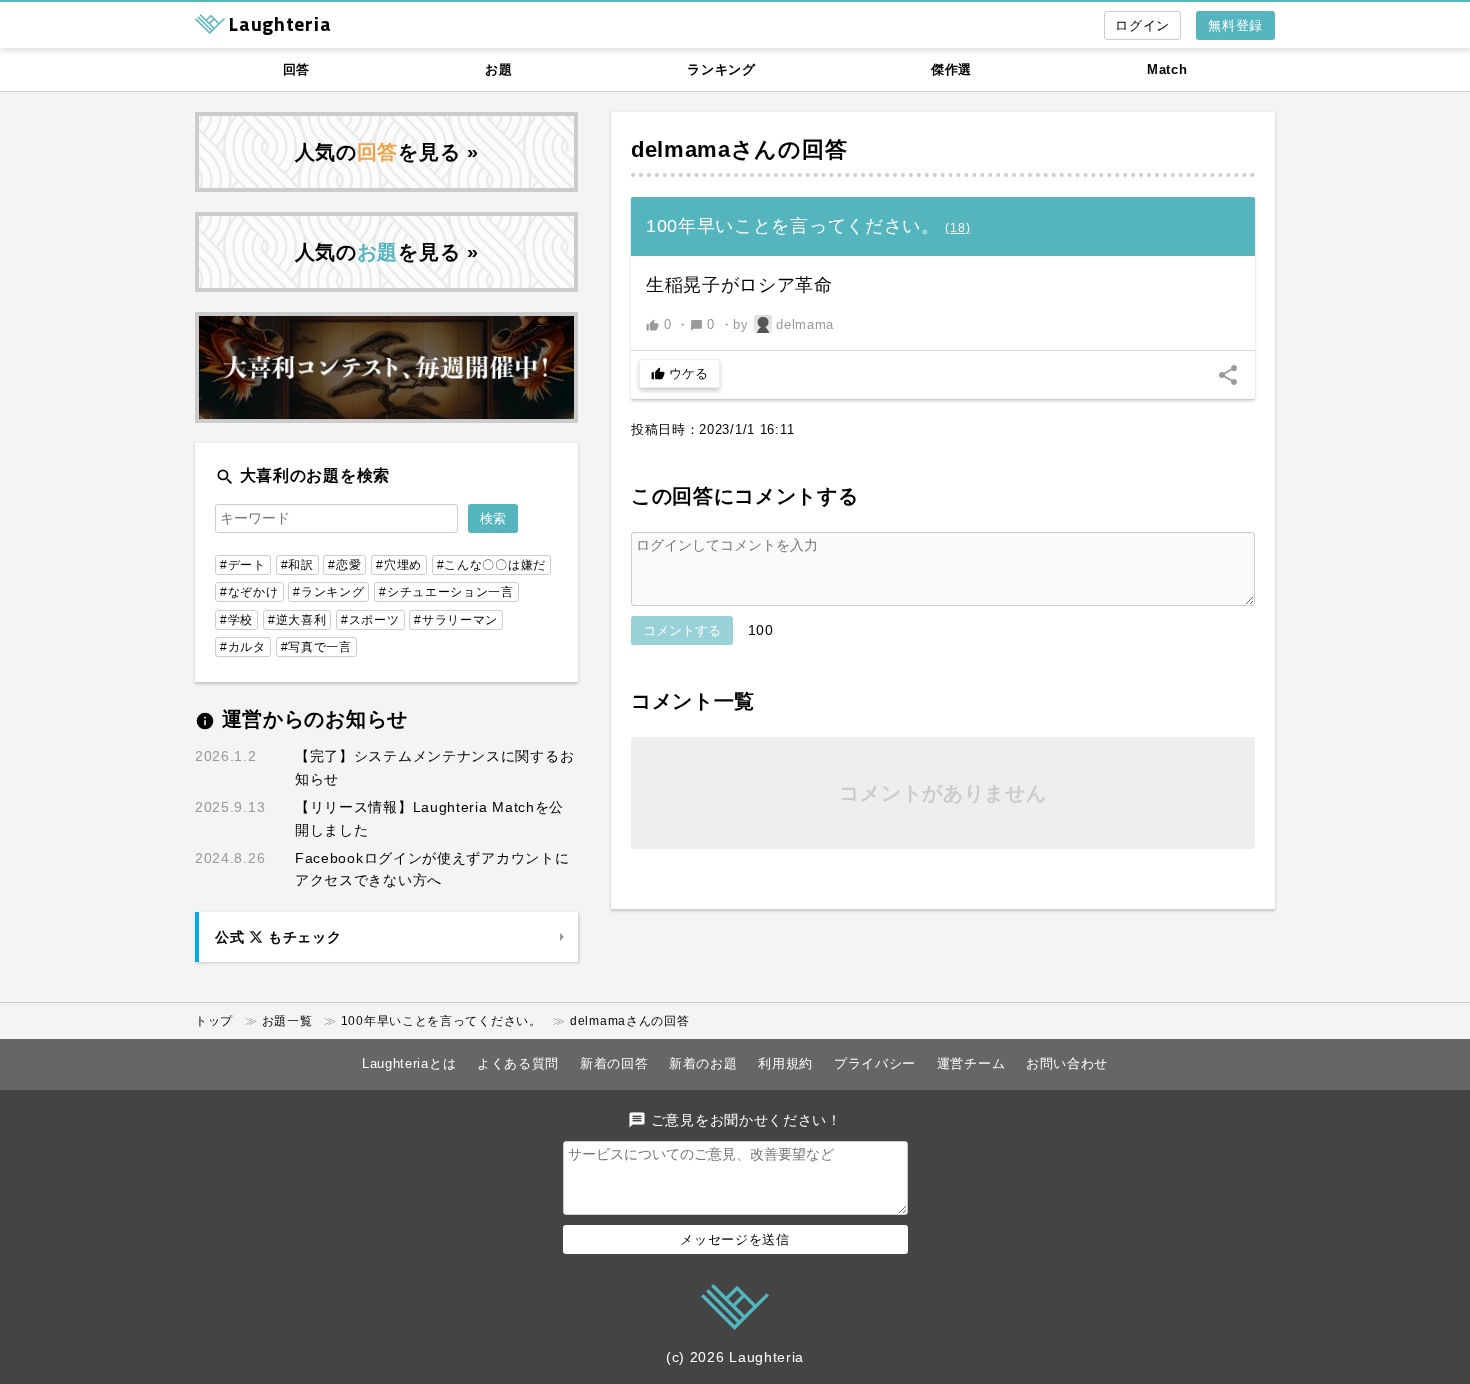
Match (1167, 69)
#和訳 (297, 565)
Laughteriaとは (409, 1063)
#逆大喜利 (297, 620)
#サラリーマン (456, 620)
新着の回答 (614, 1063)
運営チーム (971, 1063)
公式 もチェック (278, 937)
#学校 (236, 620)
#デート (243, 565)
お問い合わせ (1067, 1063)
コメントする (682, 630)
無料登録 (1235, 25)
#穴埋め (399, 565)
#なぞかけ (249, 592)
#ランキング (328, 592)
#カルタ (243, 647)
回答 (296, 69)
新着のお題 (703, 1063)
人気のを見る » (387, 152)
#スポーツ (370, 620)
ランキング (721, 69)
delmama (681, 149)
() (957, 228)
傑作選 (951, 69)
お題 (498, 69)
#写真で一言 (316, 647)
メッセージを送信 (735, 1239)
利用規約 (785, 1063)
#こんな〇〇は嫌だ (491, 565)
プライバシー (875, 1063)
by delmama (783, 324)
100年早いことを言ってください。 (441, 1021)
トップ (214, 1021)
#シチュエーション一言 (446, 592)
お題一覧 (287, 1021)
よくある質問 (518, 1063)
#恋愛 (344, 565)
